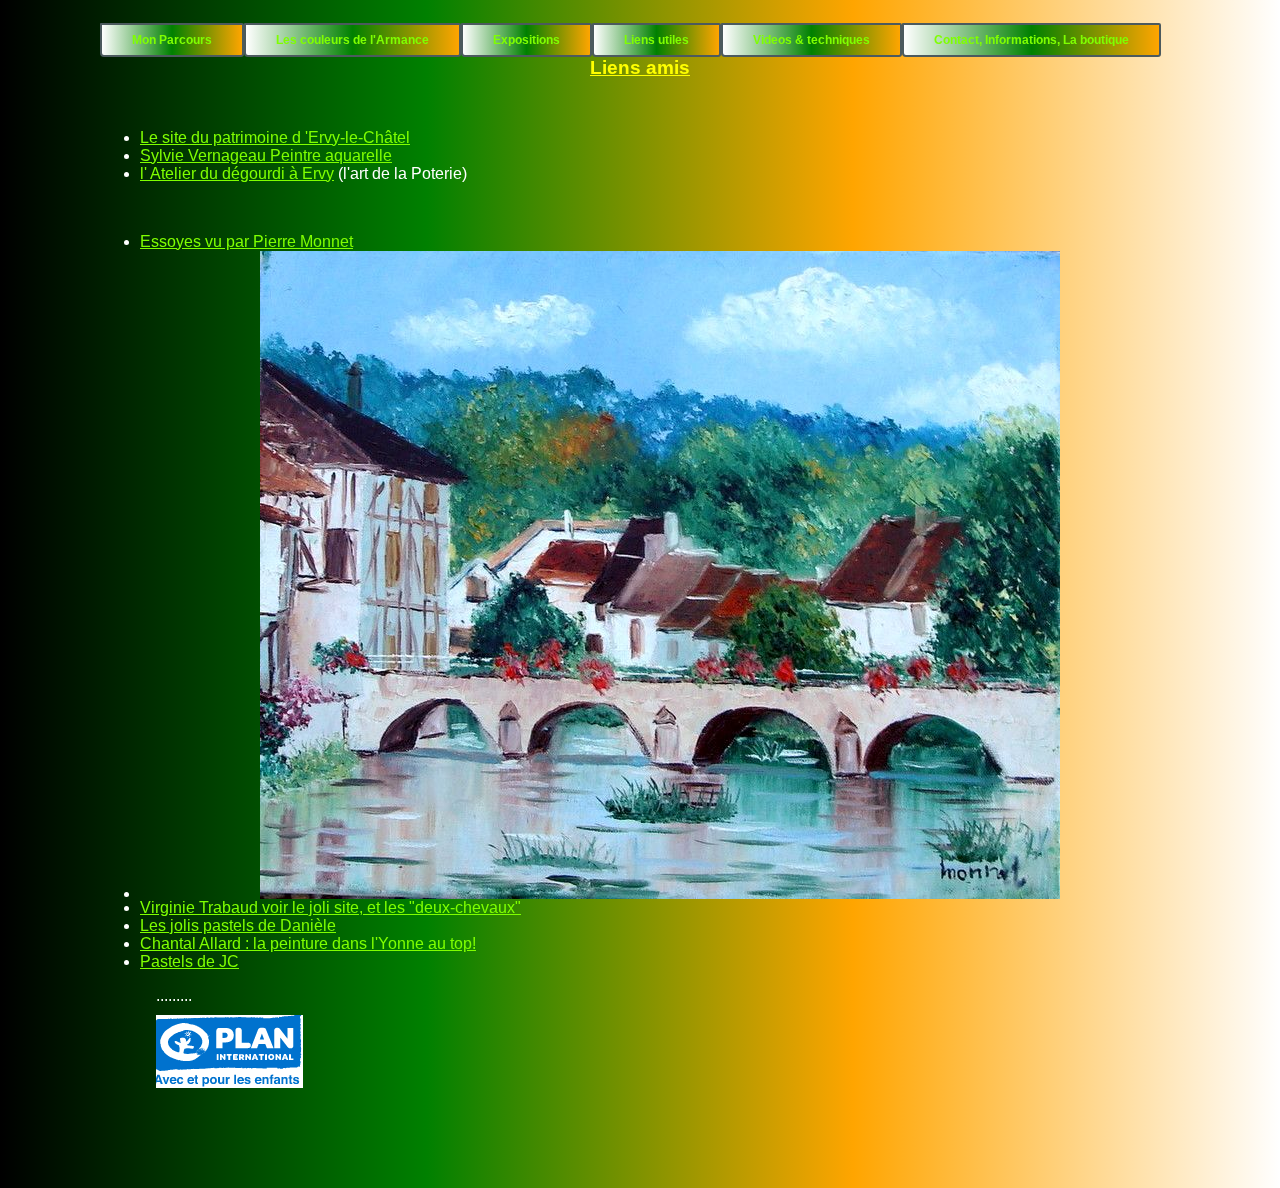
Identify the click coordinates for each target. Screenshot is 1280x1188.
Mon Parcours (172, 40)
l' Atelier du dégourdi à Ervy (237, 173)
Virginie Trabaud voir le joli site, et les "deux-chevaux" (330, 907)
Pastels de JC (189, 961)
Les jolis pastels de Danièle (238, 925)
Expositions (526, 40)
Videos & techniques (811, 40)
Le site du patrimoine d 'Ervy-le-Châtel (275, 137)
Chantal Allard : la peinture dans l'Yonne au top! (308, 943)
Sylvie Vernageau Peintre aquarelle (266, 155)
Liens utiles (656, 40)
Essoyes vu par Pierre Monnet (246, 241)
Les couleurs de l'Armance (352, 40)
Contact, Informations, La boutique (1031, 40)
